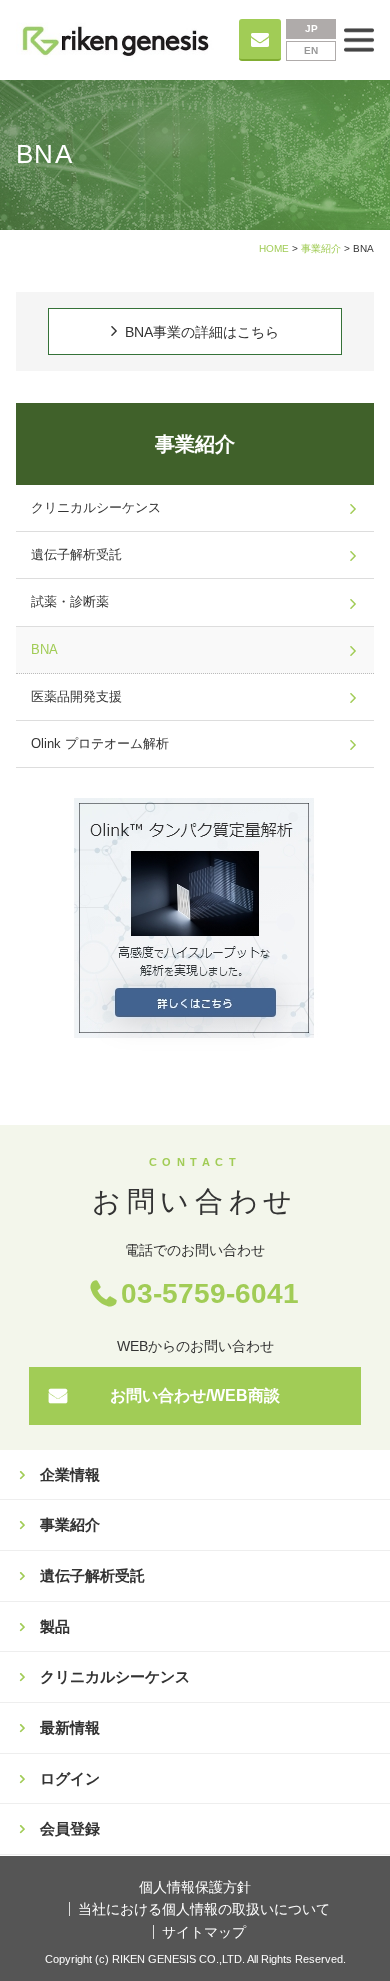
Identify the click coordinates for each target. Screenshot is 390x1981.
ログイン (70, 1778)
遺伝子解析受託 (76, 555)
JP (311, 28)
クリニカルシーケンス (96, 508)
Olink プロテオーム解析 (100, 744)
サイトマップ (204, 1932)
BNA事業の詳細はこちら (202, 332)
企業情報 (70, 1474)
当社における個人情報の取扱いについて (204, 1909)
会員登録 (70, 1828)
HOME (274, 248)
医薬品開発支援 (76, 697)
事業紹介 (321, 248)
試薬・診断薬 (70, 602)
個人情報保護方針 (195, 1887)
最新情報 (70, 1727)
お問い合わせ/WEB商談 (195, 1395)
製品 (55, 1626)
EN (311, 50)
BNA (44, 650)
